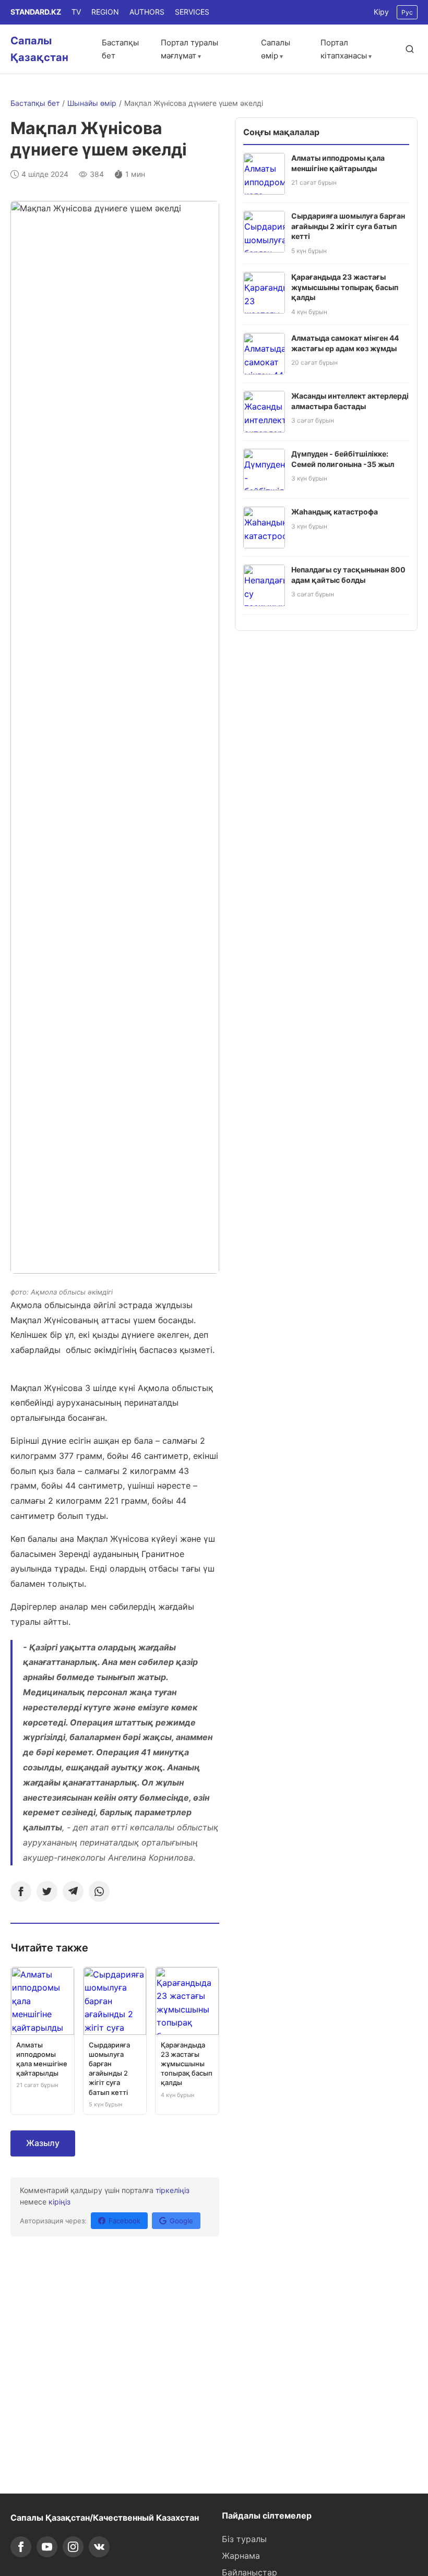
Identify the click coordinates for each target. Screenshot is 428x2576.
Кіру (381, 12)
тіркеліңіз (173, 2190)
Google (181, 2221)
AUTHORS (147, 12)
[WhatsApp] (99, 1891)
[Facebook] (21, 1891)
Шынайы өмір (92, 103)
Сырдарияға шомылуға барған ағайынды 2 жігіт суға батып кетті (348, 226)
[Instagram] (73, 2547)
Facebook (124, 2221)
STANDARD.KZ (36, 12)
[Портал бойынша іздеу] (410, 49)
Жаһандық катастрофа (335, 512)
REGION (105, 12)
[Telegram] (73, 1891)
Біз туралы (244, 2539)
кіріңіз (60, 2202)
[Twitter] (47, 1891)
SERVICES (192, 12)
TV (76, 12)
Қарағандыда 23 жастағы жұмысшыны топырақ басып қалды (345, 287)
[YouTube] (47, 2547)
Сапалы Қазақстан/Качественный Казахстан (105, 2518)
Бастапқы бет (35, 103)
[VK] (99, 2547)
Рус (407, 12)
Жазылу (43, 2143)
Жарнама (241, 2556)
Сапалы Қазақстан (39, 49)
